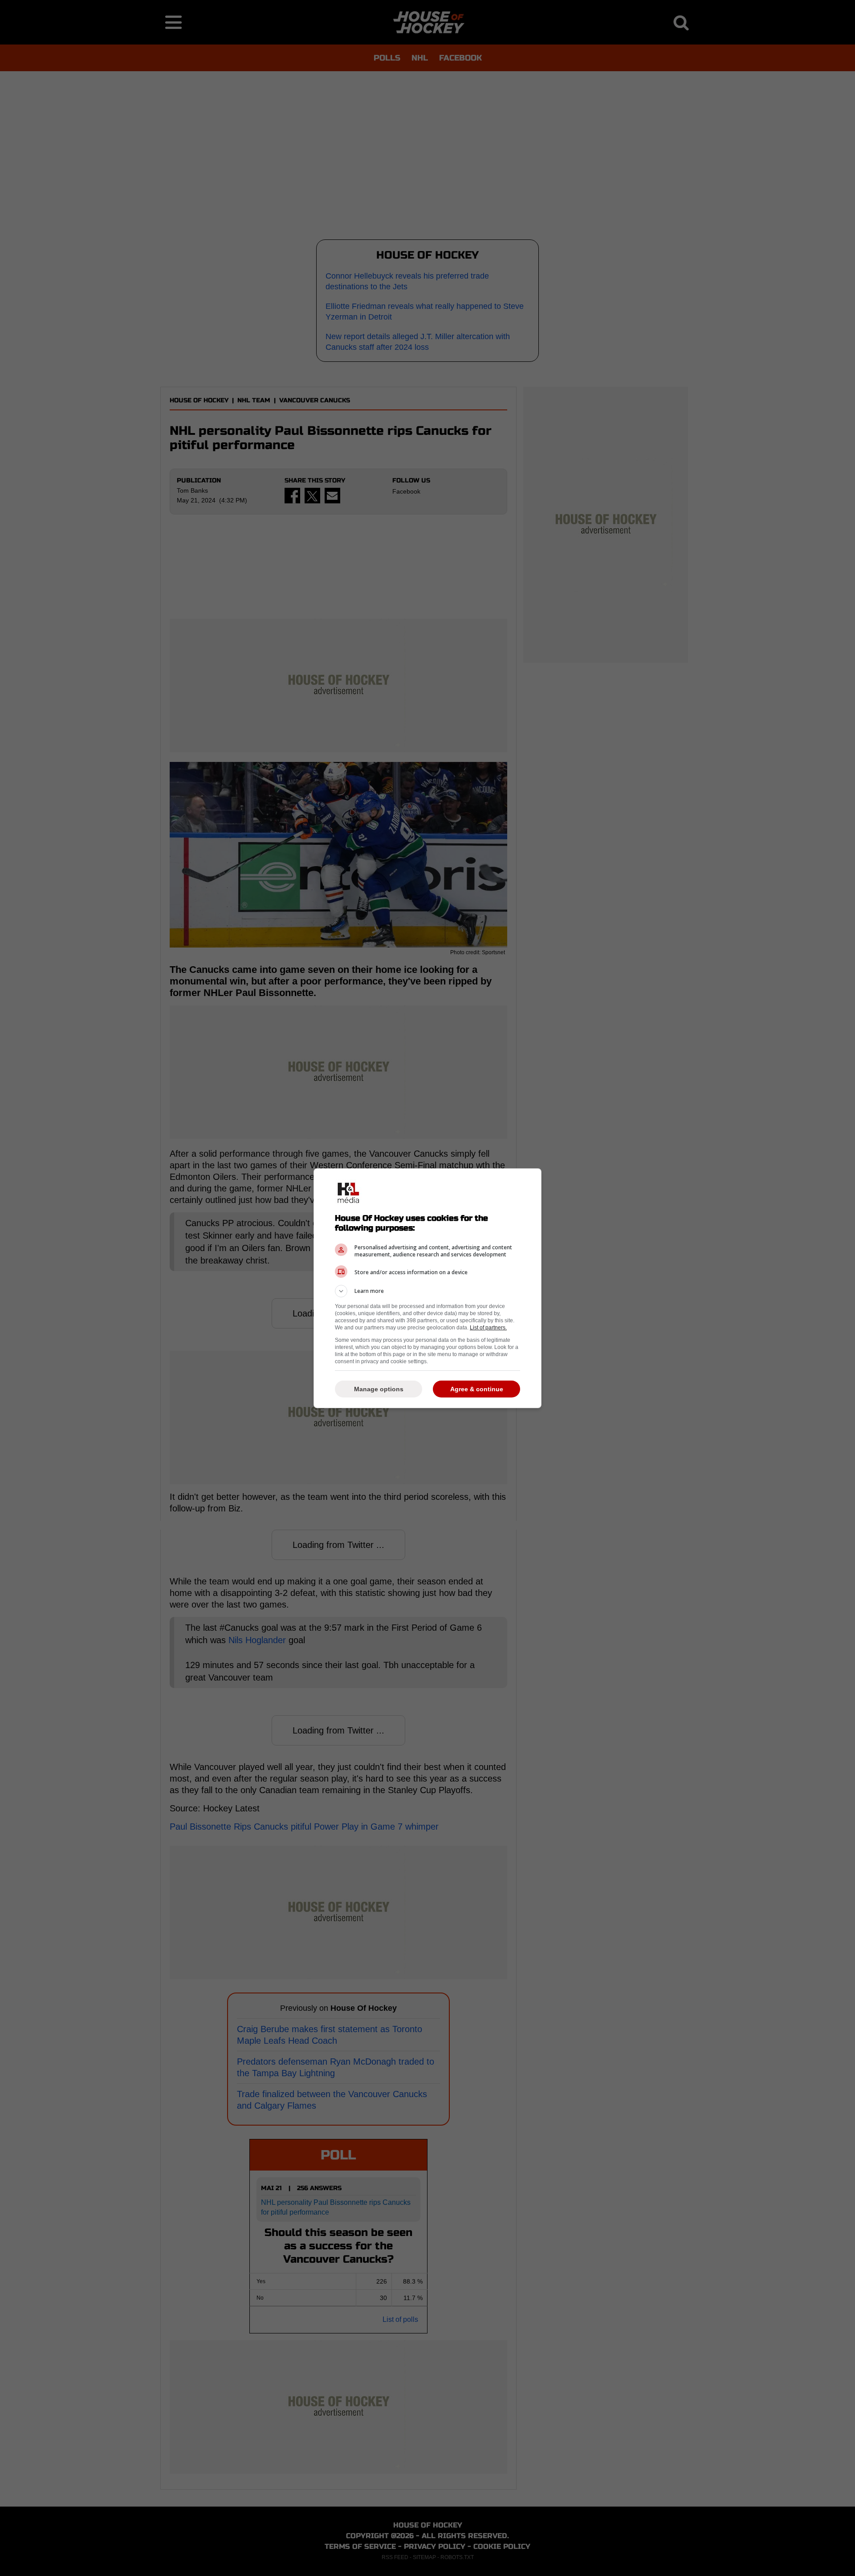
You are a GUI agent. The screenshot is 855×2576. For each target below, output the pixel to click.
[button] (427, 1291)
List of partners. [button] (488, 1328)
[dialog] (427, 1288)
